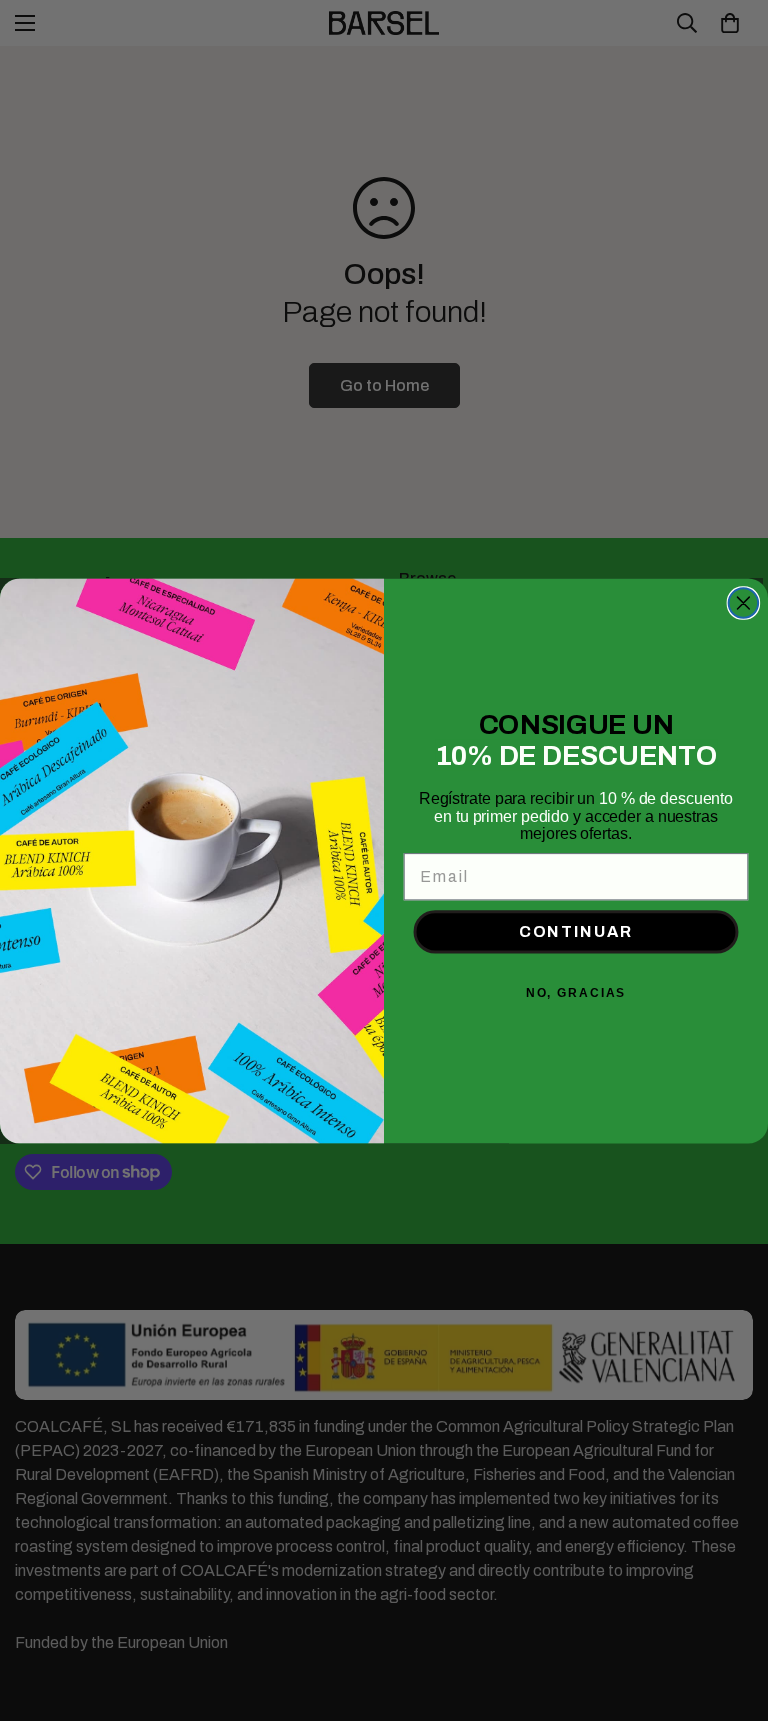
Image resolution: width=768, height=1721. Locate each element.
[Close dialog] (744, 603)
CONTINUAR (576, 931)
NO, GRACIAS (576, 993)
